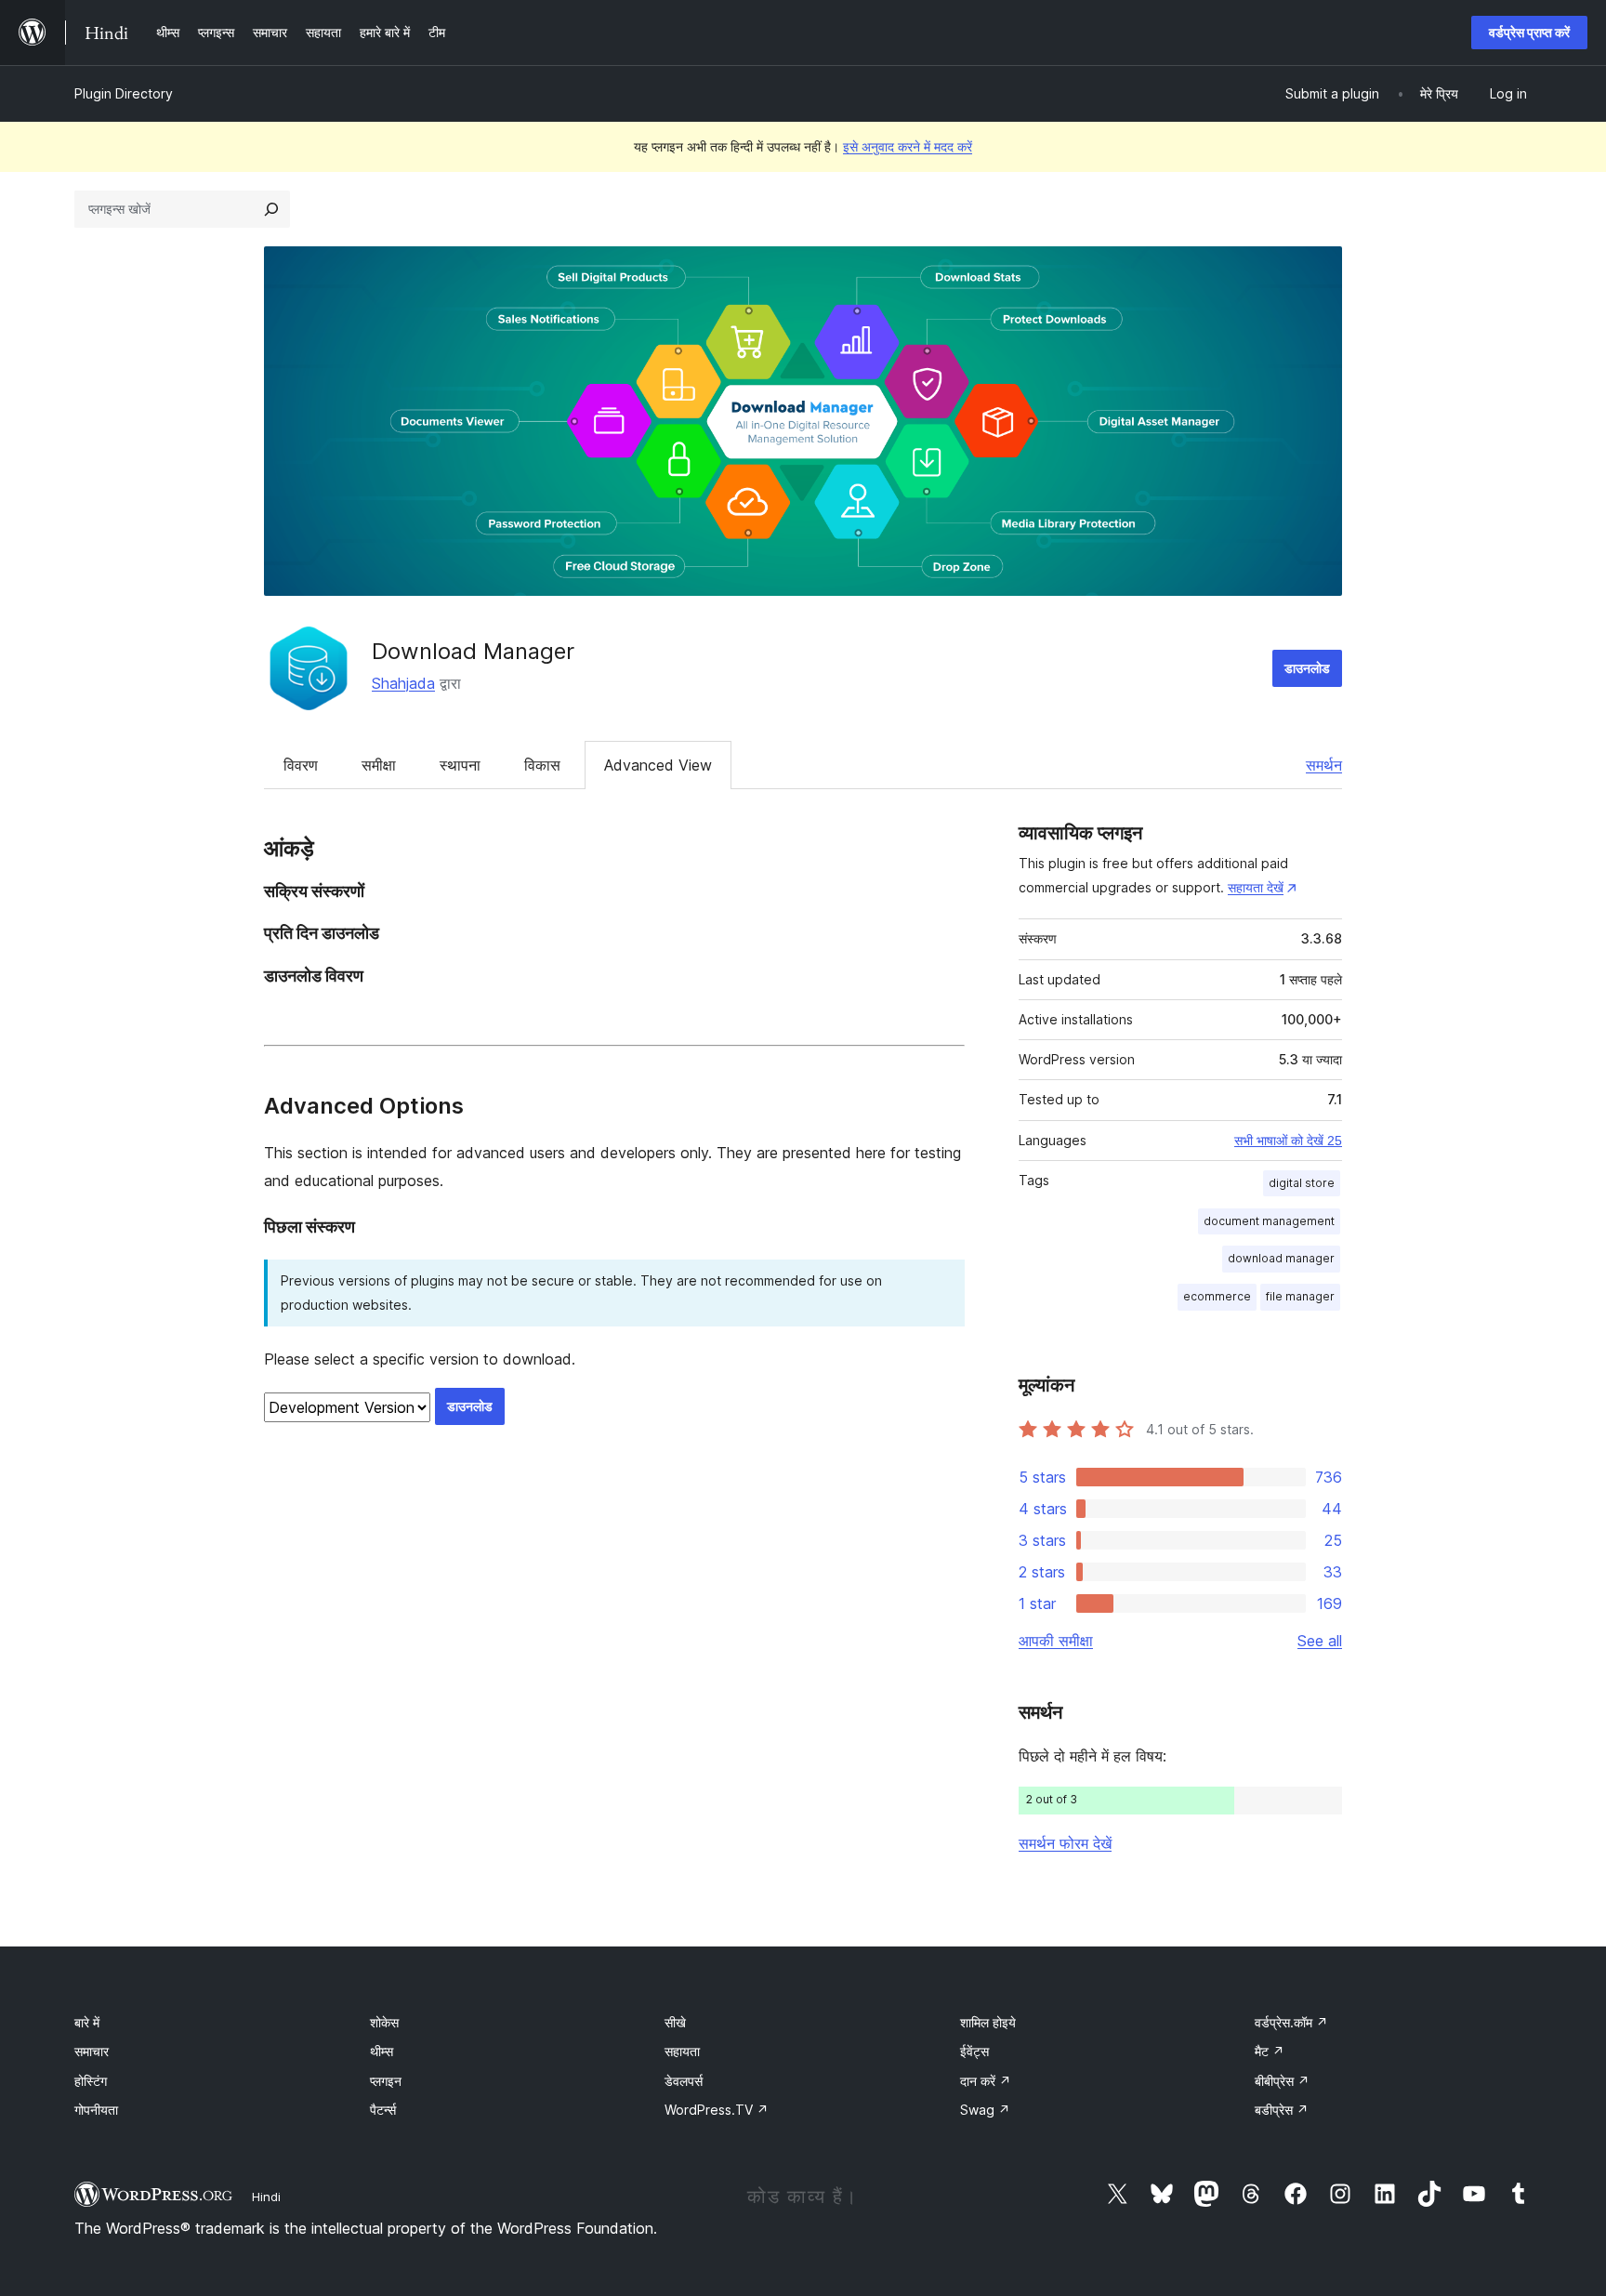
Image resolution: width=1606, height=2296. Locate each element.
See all (1320, 1641)
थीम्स (382, 2051)
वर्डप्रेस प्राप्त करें (1529, 32)
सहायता (682, 2051)
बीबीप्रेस (1282, 2081)
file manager (1300, 1296)
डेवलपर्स (684, 2081)
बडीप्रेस (1282, 2110)
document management (1269, 1221)
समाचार (92, 2051)
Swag (985, 2110)
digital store (1302, 1183)
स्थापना (460, 765)
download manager (1281, 1258)
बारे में (87, 2022)
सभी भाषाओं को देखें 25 (1288, 1141)
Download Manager (473, 651)
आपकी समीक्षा (1056, 1641)
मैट (1270, 2051)
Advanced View (658, 765)
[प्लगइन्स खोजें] (271, 209)
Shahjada (403, 683)
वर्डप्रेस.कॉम (1291, 2022)
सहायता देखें (1256, 887)
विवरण (301, 765)
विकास (542, 765)
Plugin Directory (124, 93)
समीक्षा (379, 765)
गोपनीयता (96, 2110)
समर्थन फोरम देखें (1065, 1843)
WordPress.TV (717, 2110)
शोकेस (384, 2022)
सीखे (675, 2022)
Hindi (266, 2197)
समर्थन (1324, 765)
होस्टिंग (91, 2081)
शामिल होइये (988, 2022)
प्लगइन (386, 2081)
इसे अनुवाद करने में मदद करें (908, 146)
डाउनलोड (1307, 668)
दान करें (986, 2081)
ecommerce (1217, 1296)
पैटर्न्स (383, 2110)
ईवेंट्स (974, 2051)
